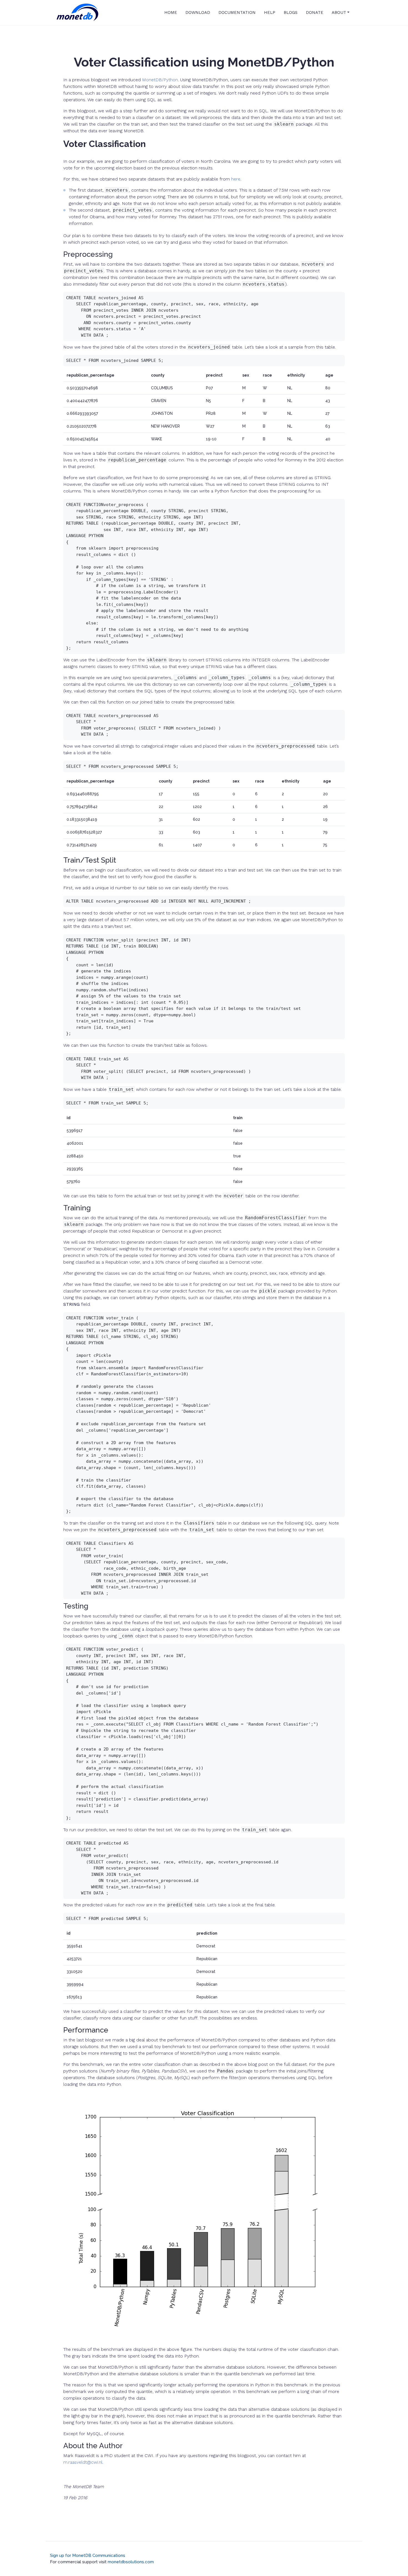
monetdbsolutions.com (131, 2562)
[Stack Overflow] (349, 2548)
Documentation (237, 12)
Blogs (291, 12)
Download (198, 12)
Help (270, 12)
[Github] (342, 2548)
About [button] (339, 12)
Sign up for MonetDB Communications (88, 2555)
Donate (315, 12)
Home (171, 12)
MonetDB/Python (160, 80)
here (236, 179)
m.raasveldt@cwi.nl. (83, 2462)
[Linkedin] (356, 2548)
